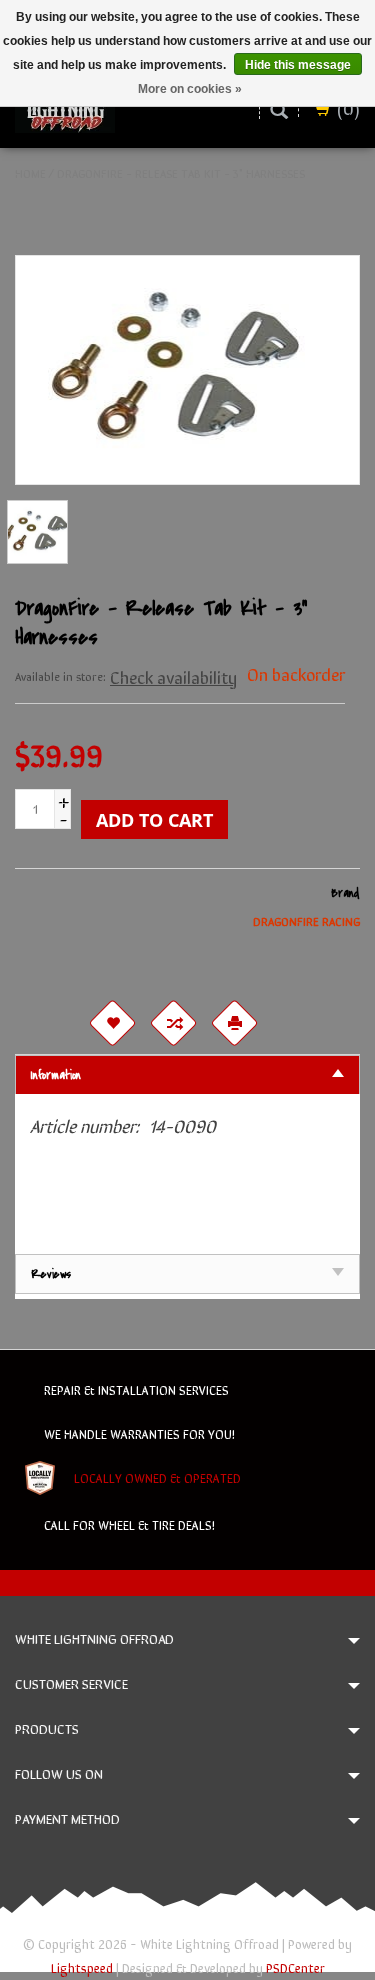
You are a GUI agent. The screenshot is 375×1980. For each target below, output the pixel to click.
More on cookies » (190, 89)
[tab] (187, 1074)
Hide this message (298, 65)
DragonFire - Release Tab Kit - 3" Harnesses (181, 173)
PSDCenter (295, 1967)
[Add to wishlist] (113, 1023)
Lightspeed (82, 1967)
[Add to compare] (174, 1023)
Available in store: (60, 676)
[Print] (235, 1023)
